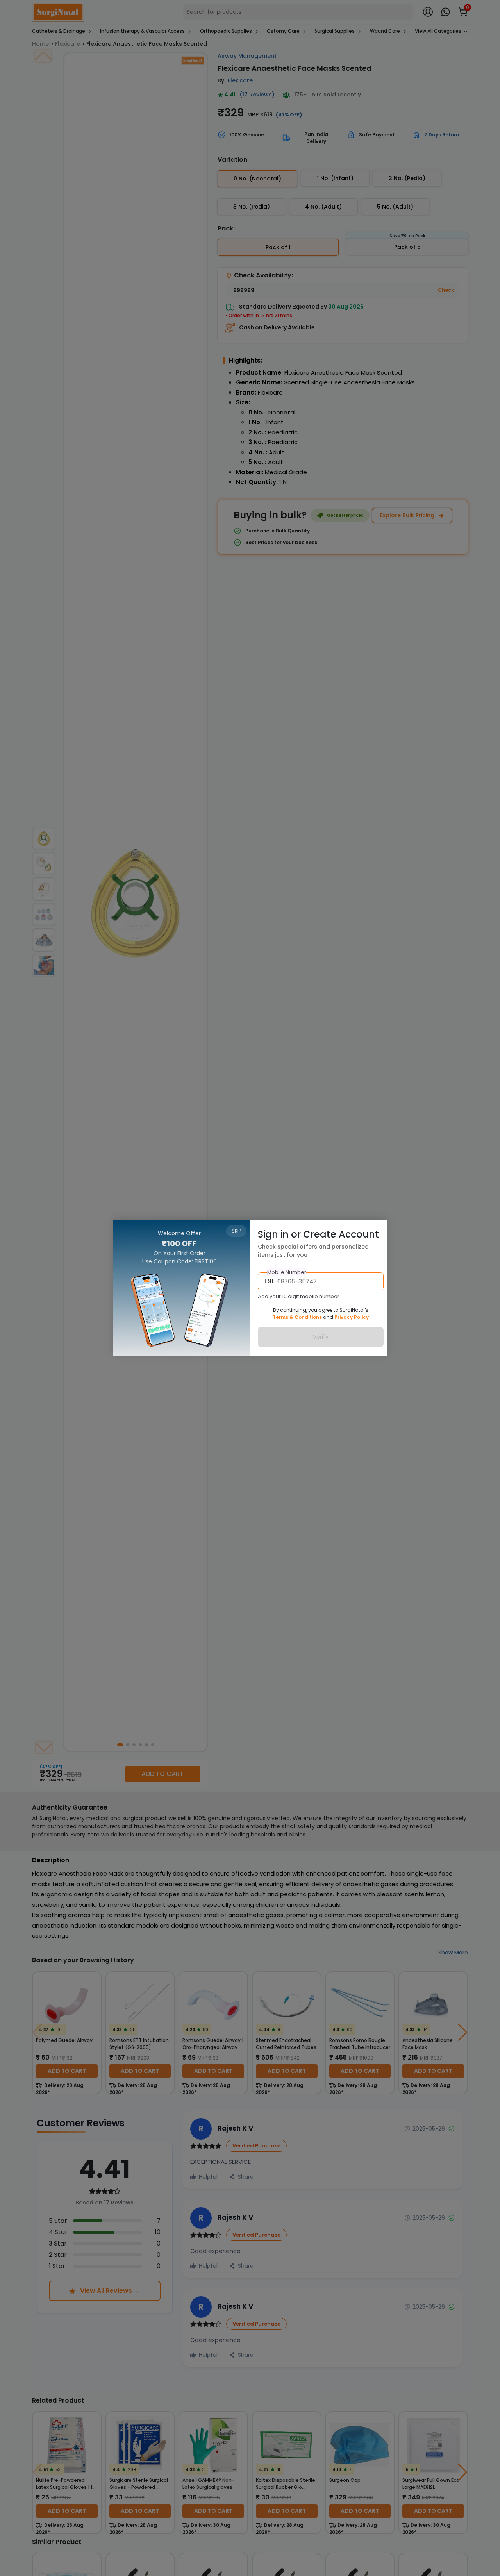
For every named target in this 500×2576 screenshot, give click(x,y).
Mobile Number (287, 1272)
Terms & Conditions (297, 1317)
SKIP (236, 1231)
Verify (321, 1337)
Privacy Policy (352, 1317)
